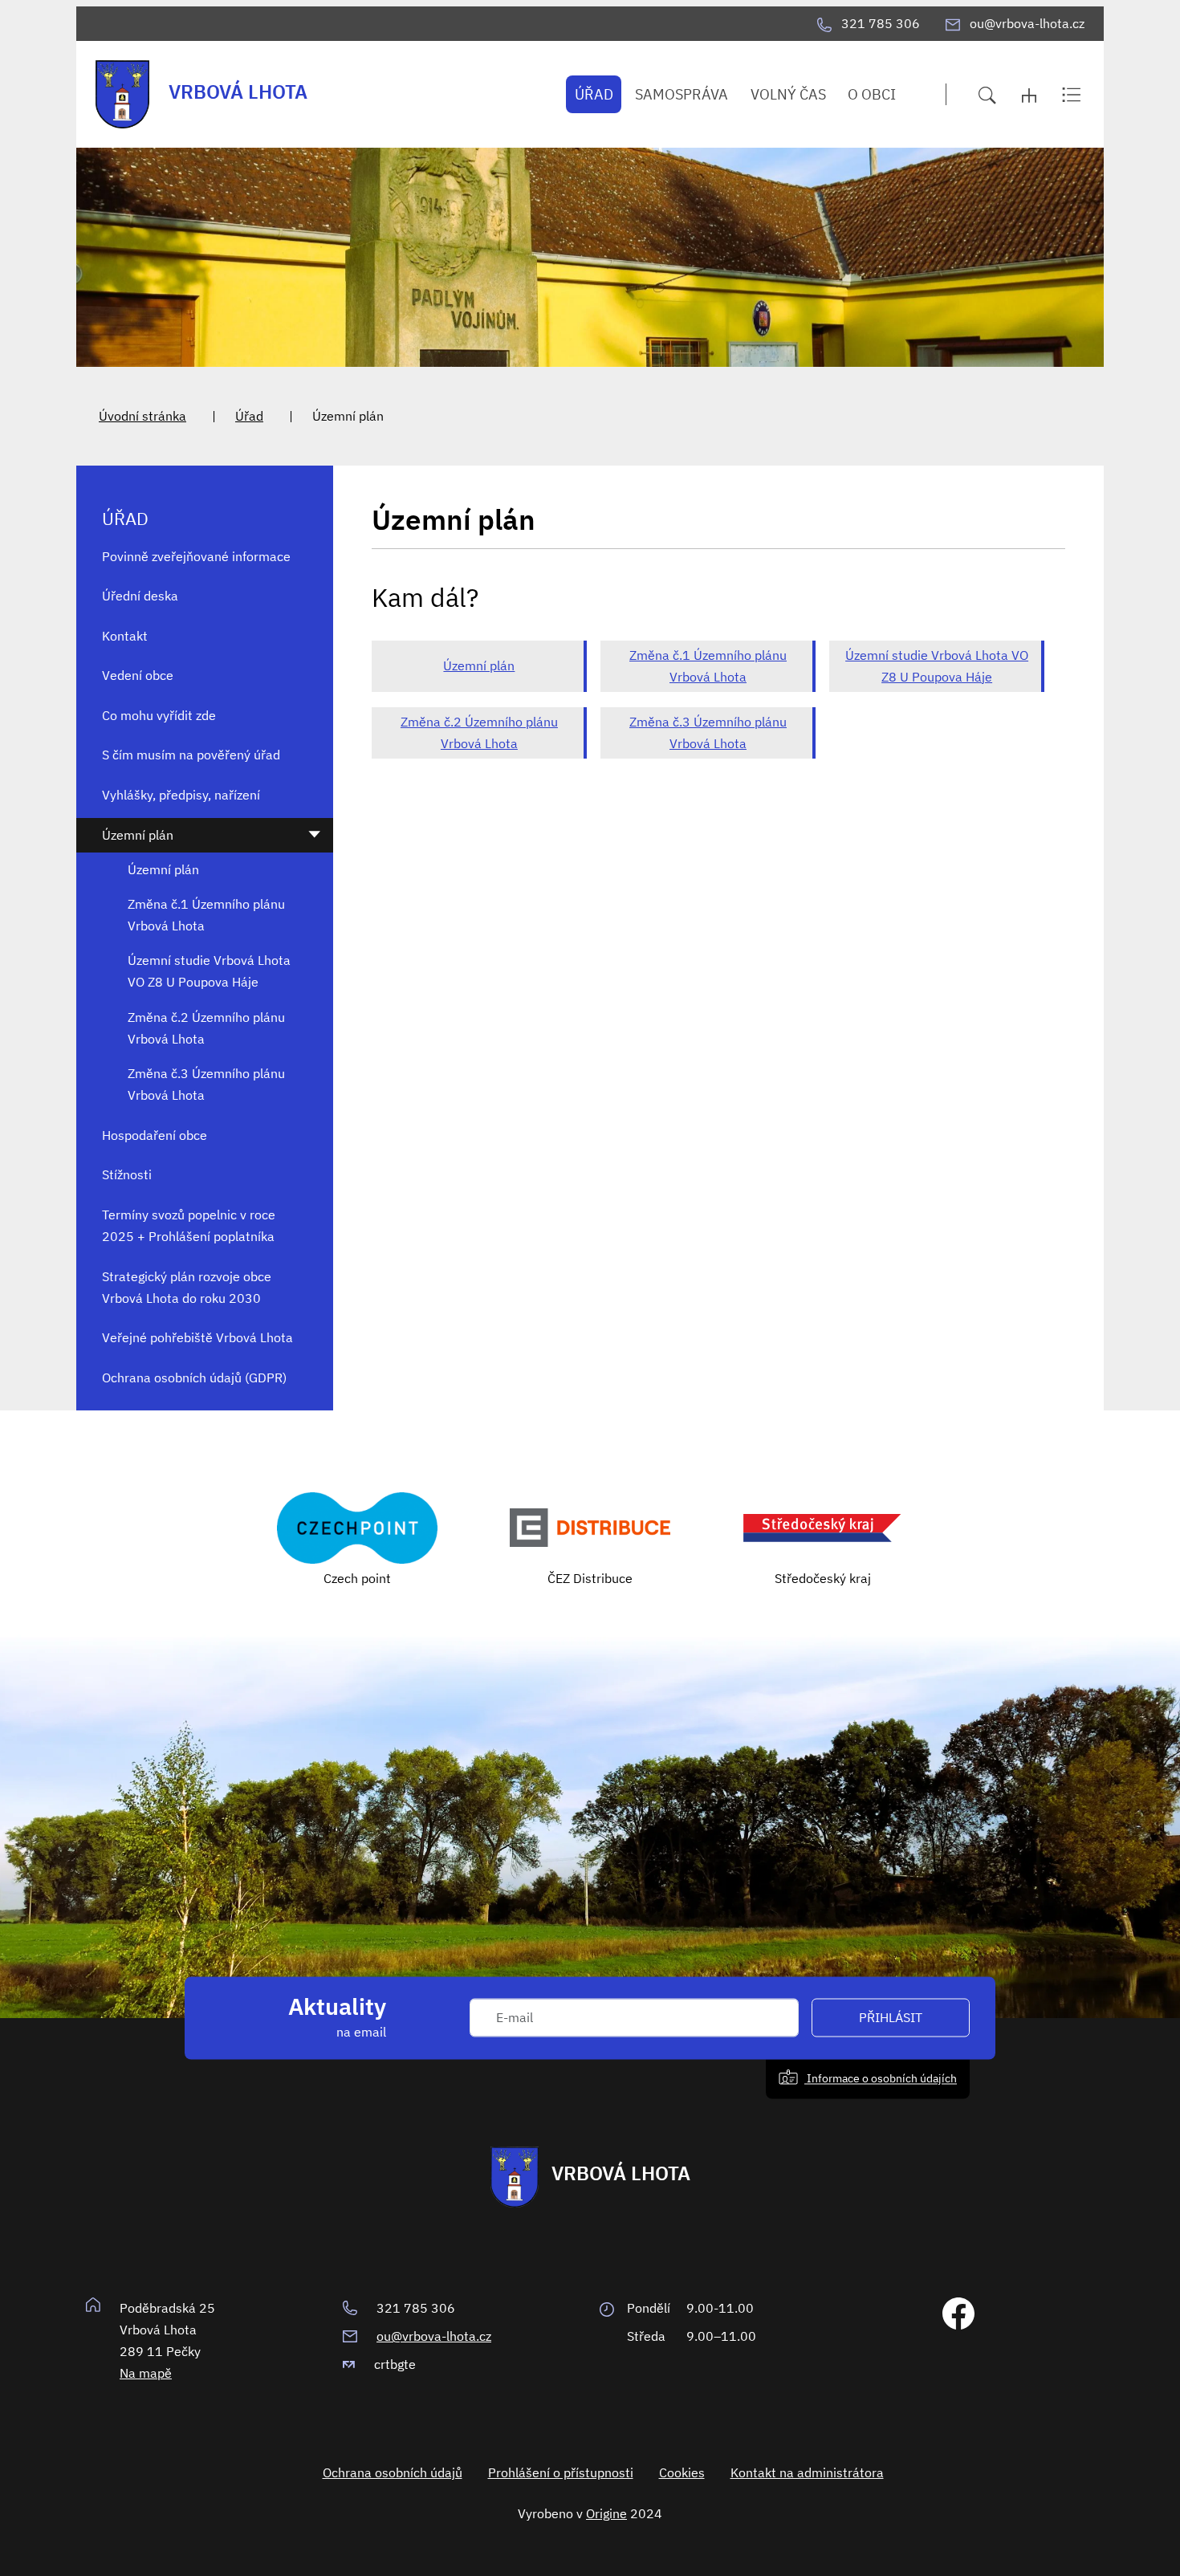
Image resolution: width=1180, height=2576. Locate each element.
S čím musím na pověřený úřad (191, 755)
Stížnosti (127, 1174)
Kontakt (125, 636)
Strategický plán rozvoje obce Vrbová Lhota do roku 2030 (187, 1287)
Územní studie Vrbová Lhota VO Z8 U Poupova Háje (937, 666)
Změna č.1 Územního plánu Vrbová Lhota (708, 666)
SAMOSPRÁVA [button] (682, 94)
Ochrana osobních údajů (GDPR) (194, 1378)
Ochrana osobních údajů (393, 2472)
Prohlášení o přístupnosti (561, 2472)
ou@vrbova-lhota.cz (434, 2336)
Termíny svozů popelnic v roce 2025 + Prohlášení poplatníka (189, 1225)
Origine (606, 2513)
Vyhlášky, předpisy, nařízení (181, 795)
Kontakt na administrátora (807, 2472)
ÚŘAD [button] (594, 94)
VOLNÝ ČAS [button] (788, 94)
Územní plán (479, 665)
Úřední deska (140, 596)
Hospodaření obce (155, 1135)
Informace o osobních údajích (881, 2078)
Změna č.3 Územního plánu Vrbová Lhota (708, 733)
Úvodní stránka (142, 416)
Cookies (682, 2472)
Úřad (249, 416)
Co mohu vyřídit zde (159, 715)
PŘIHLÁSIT (891, 2018)
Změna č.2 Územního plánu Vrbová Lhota (479, 733)
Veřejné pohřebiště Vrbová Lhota (197, 1337)
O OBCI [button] (872, 94)
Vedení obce (138, 675)
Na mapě (146, 2373)
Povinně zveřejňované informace (196, 556)
